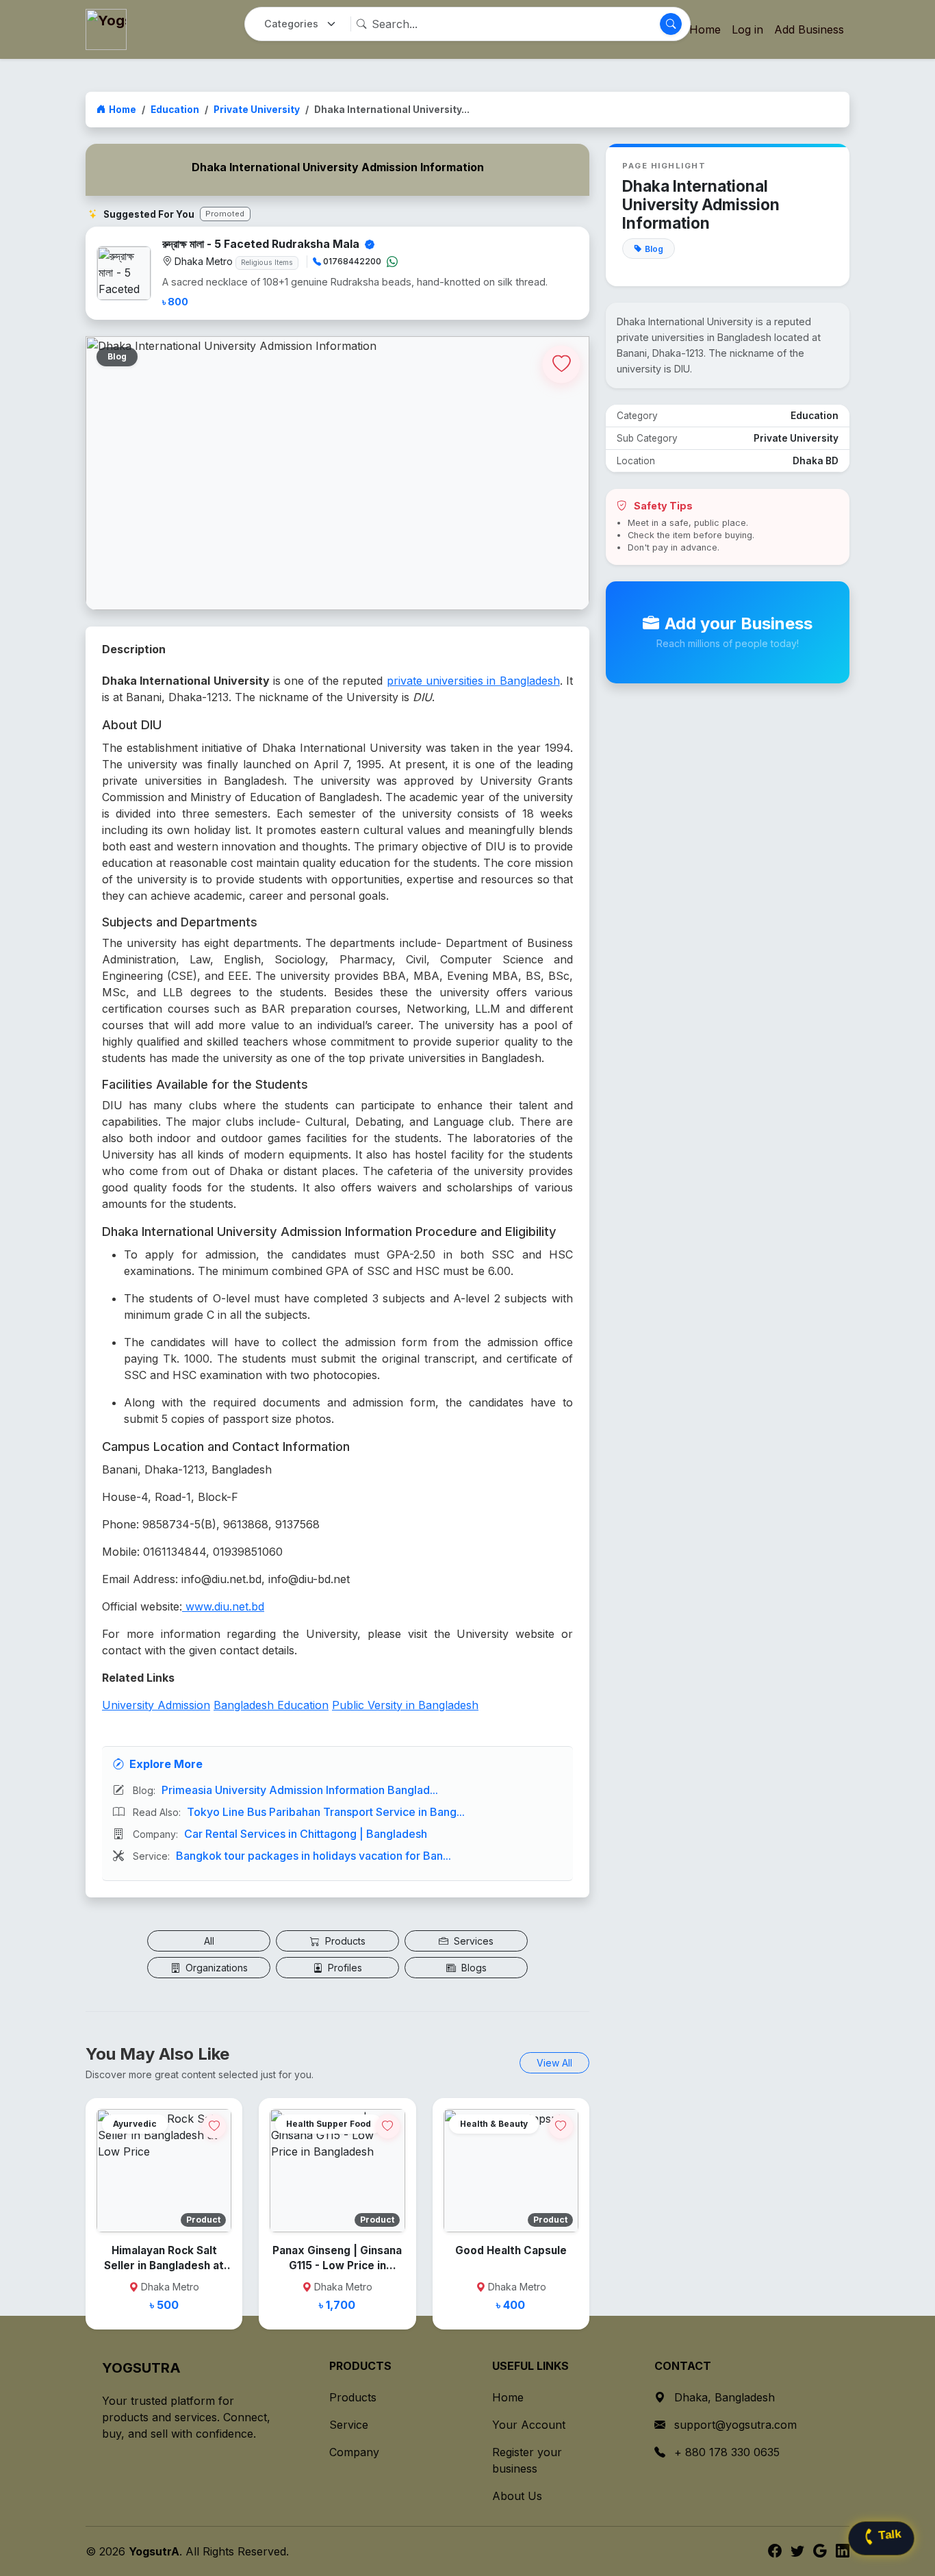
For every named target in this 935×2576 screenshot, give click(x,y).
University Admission (156, 1705)
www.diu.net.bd (223, 1606)
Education (175, 110)
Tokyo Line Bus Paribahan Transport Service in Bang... (326, 1812)
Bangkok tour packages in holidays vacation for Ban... (313, 1856)
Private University (257, 110)
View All (554, 2063)
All (209, 1941)
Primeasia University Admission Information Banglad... (300, 1790)
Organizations (215, 1968)
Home (123, 110)
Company (354, 2452)
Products (344, 1941)
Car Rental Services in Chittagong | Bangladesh (306, 1834)
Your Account (529, 2425)
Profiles (344, 1968)
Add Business (809, 29)
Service (349, 2425)
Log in (747, 29)
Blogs (473, 1968)
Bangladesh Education (271, 1705)
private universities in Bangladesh (473, 681)
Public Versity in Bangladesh (405, 1705)
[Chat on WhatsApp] (392, 262)
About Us (517, 2496)
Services (472, 1941)
